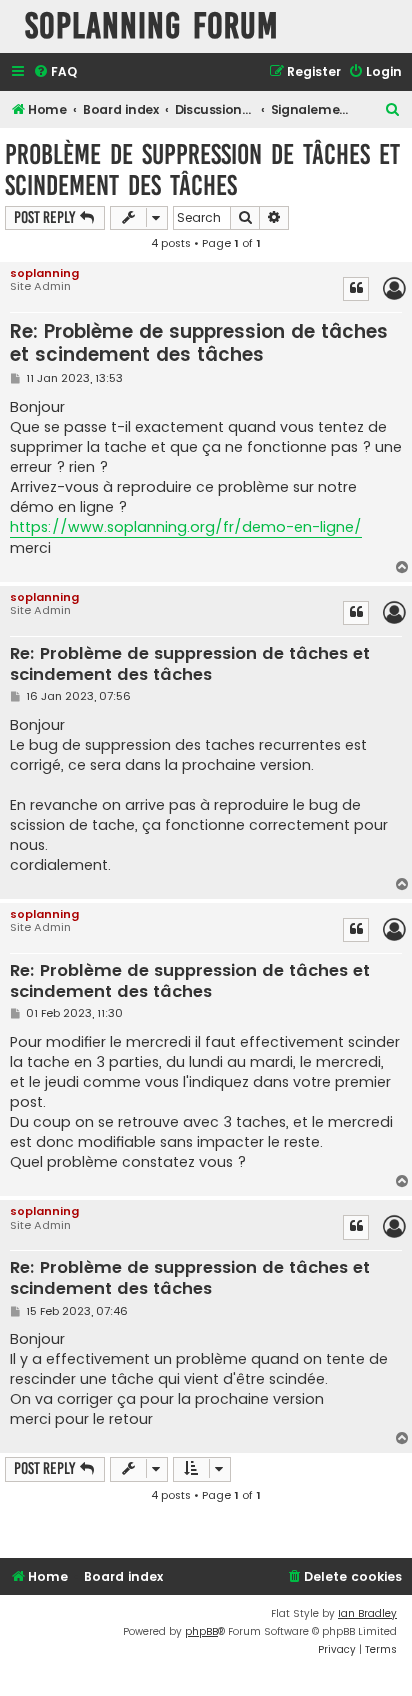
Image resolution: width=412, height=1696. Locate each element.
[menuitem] (55, 72)
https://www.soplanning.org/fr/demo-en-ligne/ (186, 527)
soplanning (44, 273)
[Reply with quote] (356, 289)
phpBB (201, 1631)
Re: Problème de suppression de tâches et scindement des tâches (199, 343)
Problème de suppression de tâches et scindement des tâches (202, 170)
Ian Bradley (367, 1613)
